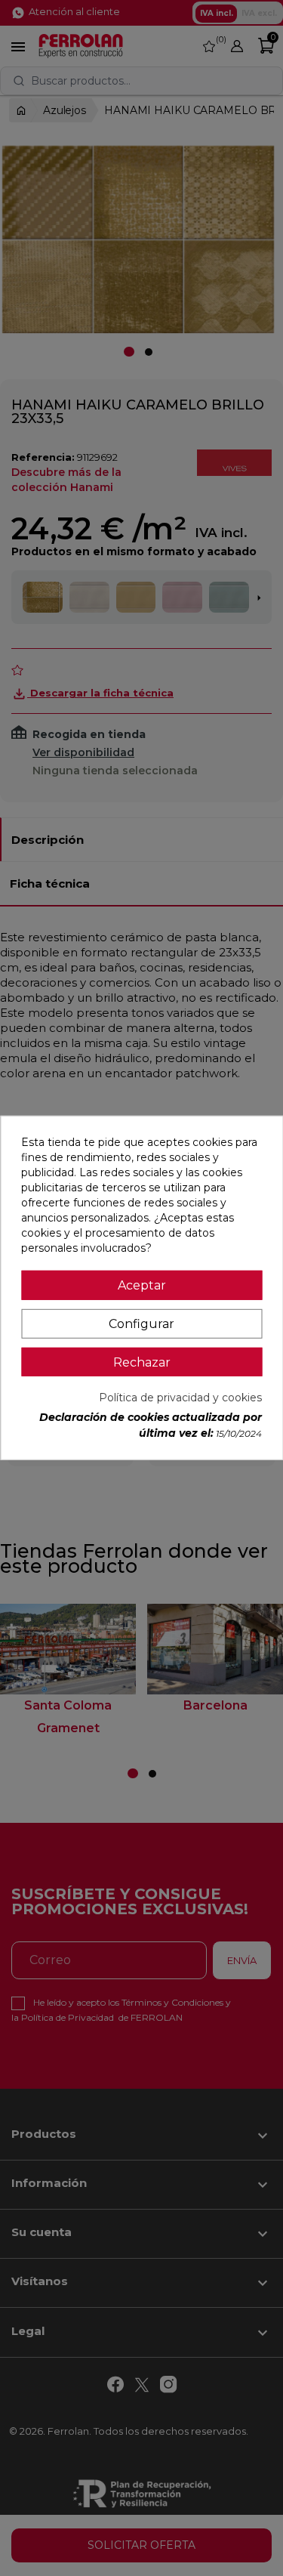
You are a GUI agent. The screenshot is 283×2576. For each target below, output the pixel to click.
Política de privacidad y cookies (180, 1398)
